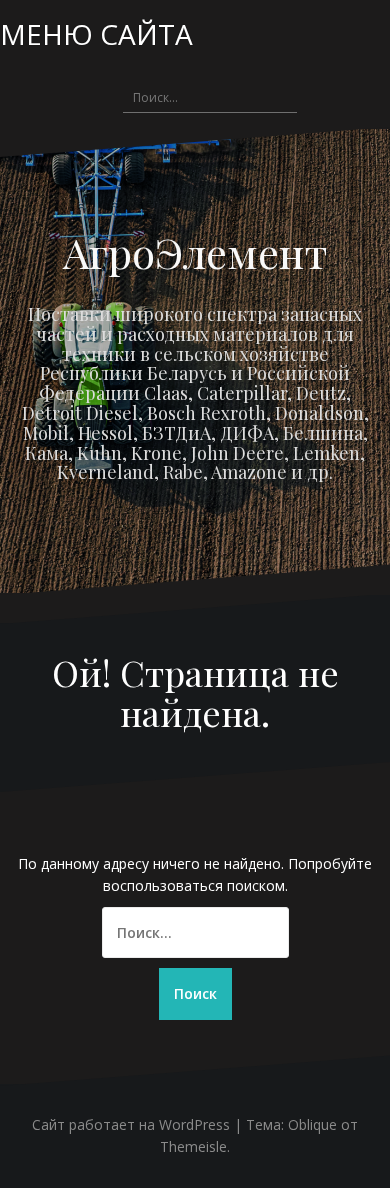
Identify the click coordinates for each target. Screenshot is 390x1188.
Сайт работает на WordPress (131, 1124)
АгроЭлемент (195, 252)
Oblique (312, 1124)
